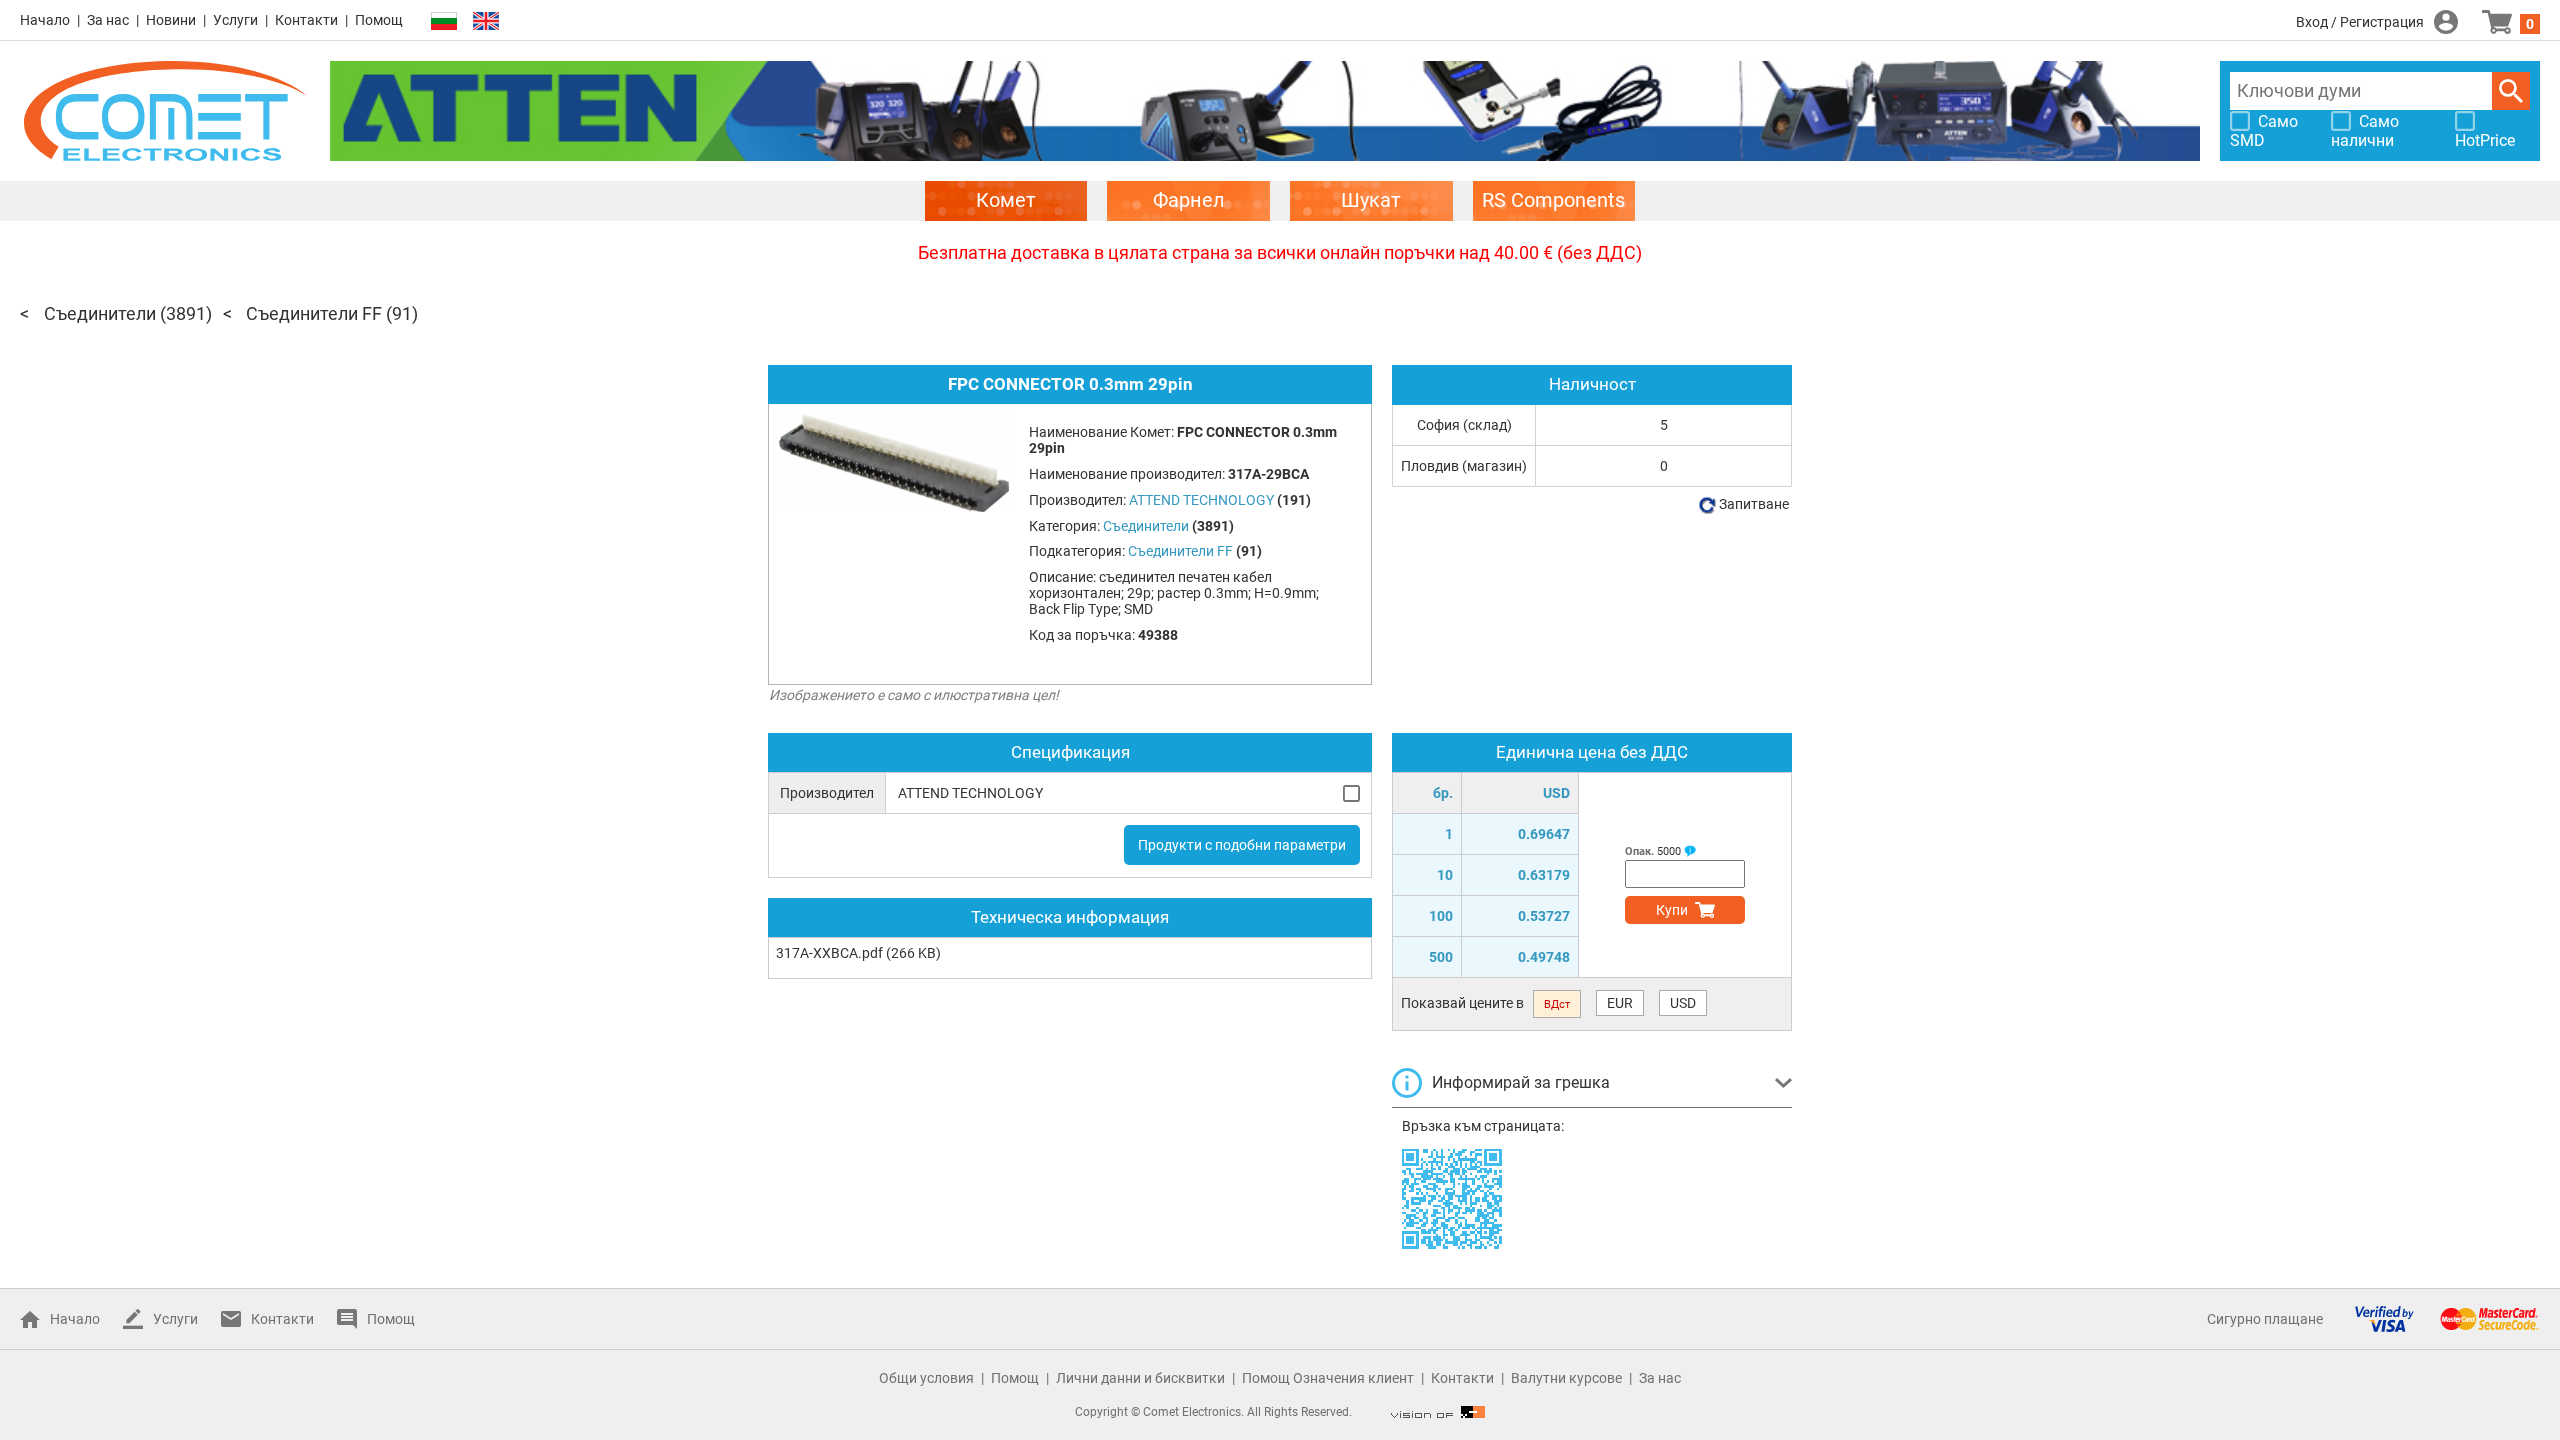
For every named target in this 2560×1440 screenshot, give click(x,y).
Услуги (235, 20)
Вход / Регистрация (2360, 22)
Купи (1672, 910)
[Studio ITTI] (1438, 1412)
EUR (1620, 1003)
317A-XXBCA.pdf (829, 953)
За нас (108, 20)
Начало (45, 20)
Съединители (100, 313)
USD (1683, 1003)
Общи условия (926, 1378)
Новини (171, 20)
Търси (2511, 91)
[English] (486, 21)
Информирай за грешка (1521, 1082)
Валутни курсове (1566, 1378)
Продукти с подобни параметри (1242, 845)
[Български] (444, 21)
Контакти (306, 20)
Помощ (379, 20)
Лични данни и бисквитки (1140, 1378)
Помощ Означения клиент (1328, 1378)
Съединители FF (314, 313)
